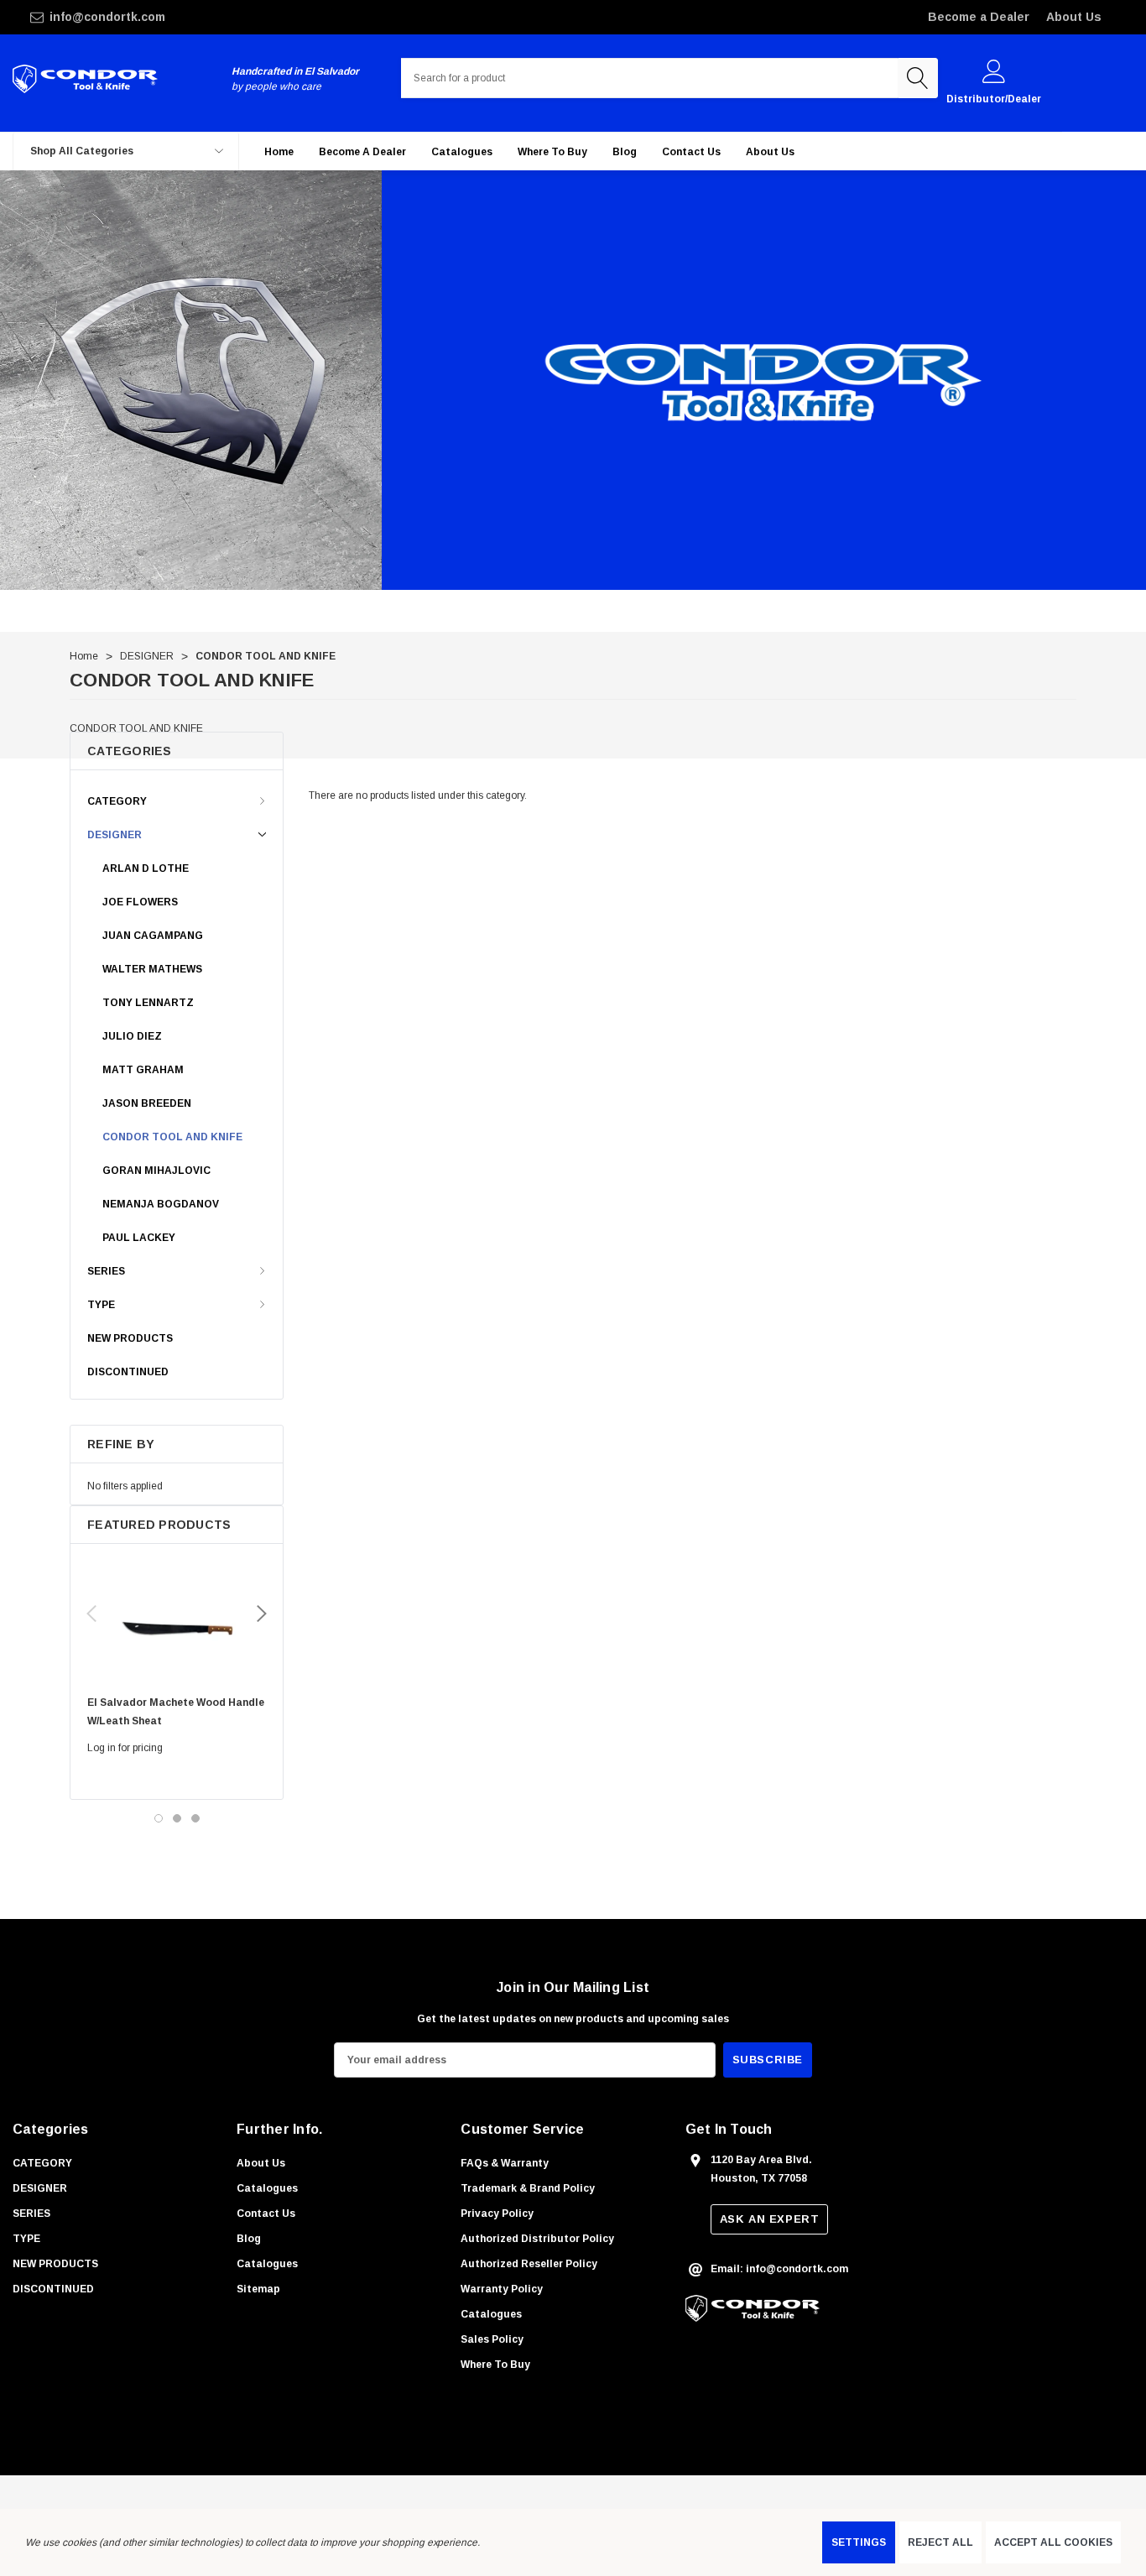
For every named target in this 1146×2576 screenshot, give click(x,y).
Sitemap (258, 2289)
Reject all (940, 2542)
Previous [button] (91, 1614)
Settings (859, 2542)
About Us (1074, 17)
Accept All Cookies (1053, 2542)
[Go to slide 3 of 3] (195, 1818)
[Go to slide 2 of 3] (177, 1818)
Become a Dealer (979, 17)
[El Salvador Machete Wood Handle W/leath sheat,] (177, 1624)
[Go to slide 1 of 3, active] (159, 1818)
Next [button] (262, 1614)
